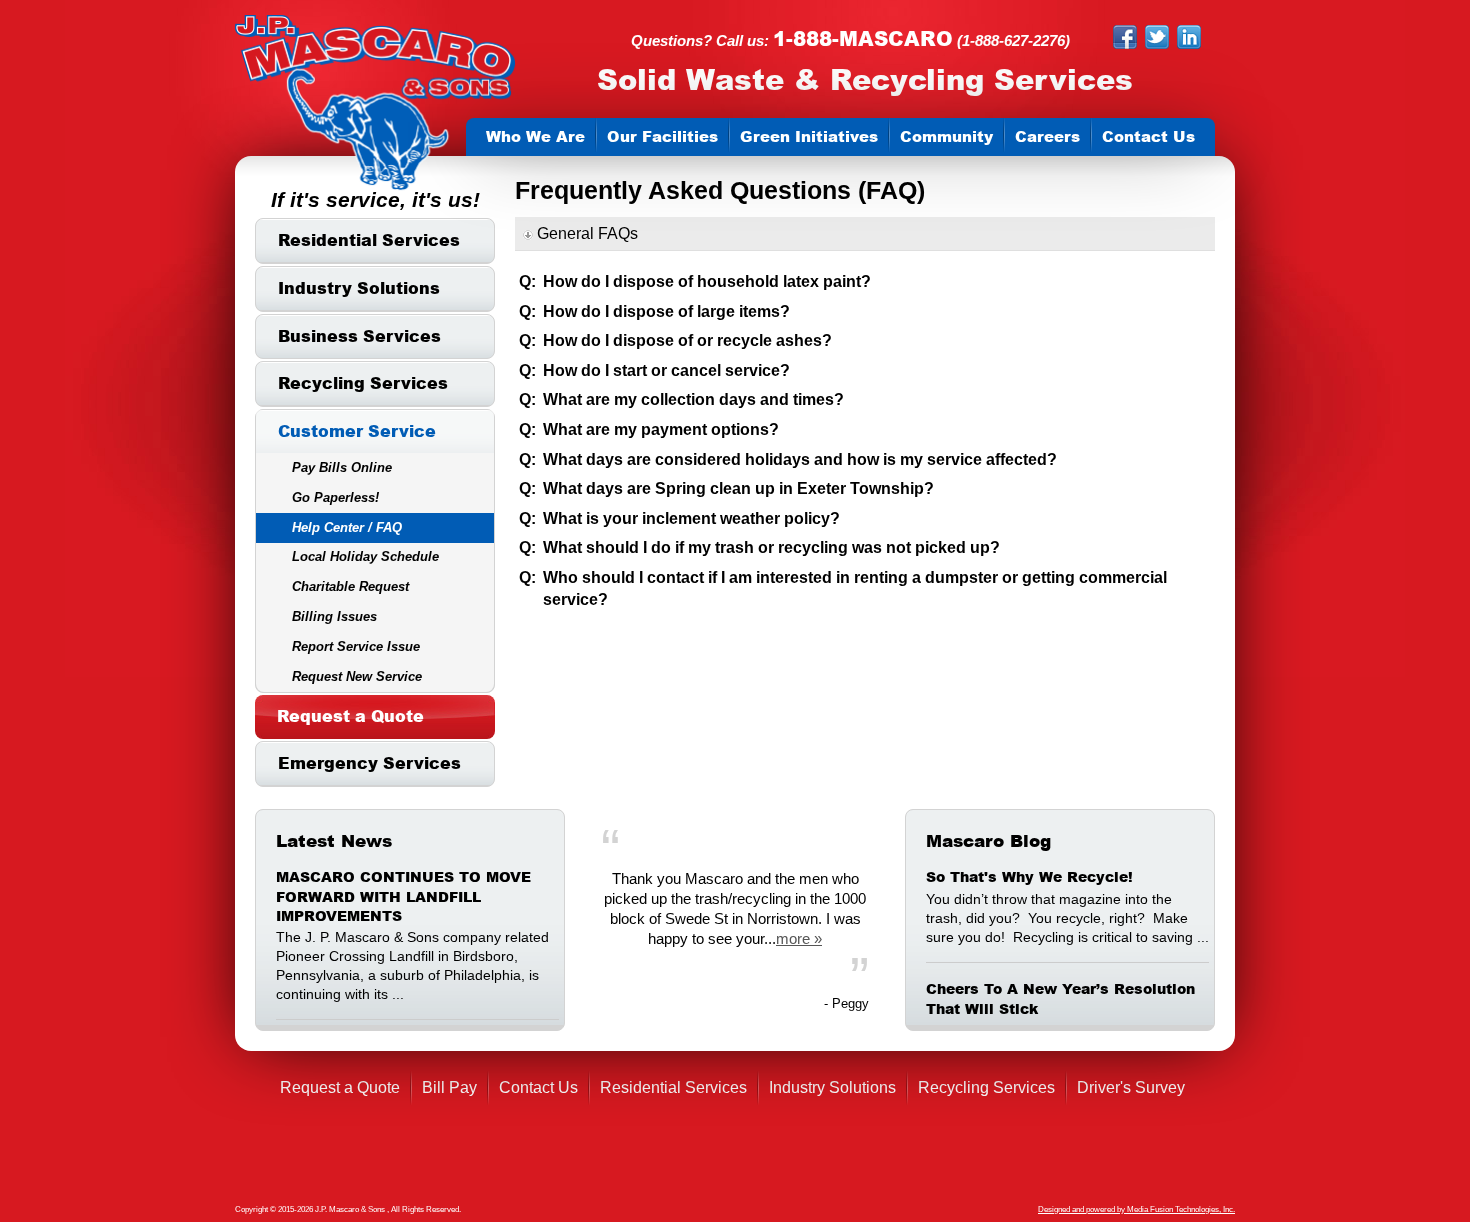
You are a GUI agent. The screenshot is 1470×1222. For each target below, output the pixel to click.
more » (799, 938)
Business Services (359, 336)
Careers (1047, 136)
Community (946, 136)
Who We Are (535, 136)
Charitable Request (350, 586)
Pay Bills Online (342, 467)
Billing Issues (334, 616)
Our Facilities (662, 136)
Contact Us (1148, 136)
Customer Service (357, 431)
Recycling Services (363, 383)
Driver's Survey (1131, 1087)
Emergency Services (369, 763)
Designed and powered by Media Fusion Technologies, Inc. (1136, 1209)
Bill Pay (449, 1087)
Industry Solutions (359, 288)
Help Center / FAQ (347, 527)
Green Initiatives (809, 136)
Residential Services (369, 240)
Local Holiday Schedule (365, 556)
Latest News (334, 841)
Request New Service (357, 676)
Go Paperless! (335, 497)
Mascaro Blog (988, 841)
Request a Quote (350, 716)
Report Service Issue (356, 646)
